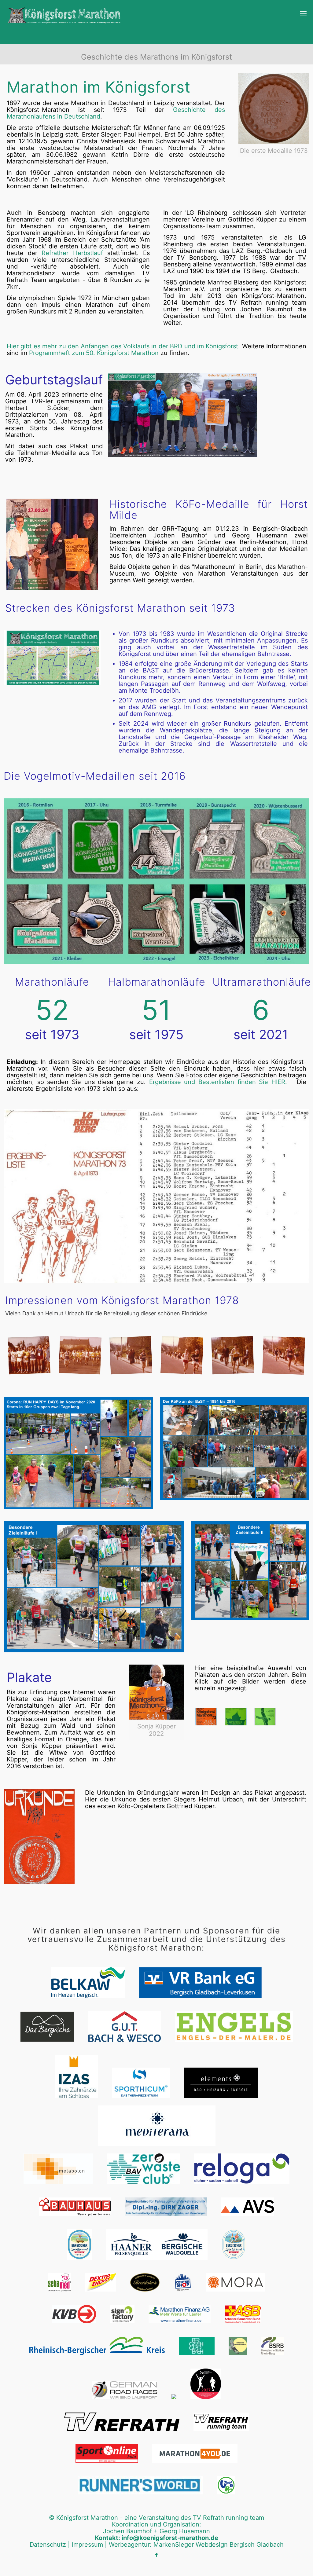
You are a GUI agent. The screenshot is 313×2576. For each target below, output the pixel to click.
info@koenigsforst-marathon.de (170, 2538)
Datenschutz (48, 2545)
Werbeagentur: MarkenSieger (151, 2545)
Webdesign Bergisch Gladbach (240, 2545)
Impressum (87, 2545)
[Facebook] (157, 2555)
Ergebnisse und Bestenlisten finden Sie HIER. (220, 1082)
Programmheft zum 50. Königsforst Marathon (94, 353)
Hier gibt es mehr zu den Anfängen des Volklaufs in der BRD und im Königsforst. (123, 346)
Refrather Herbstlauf (72, 253)
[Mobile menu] (303, 15)
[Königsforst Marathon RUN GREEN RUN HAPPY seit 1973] (65, 12)
